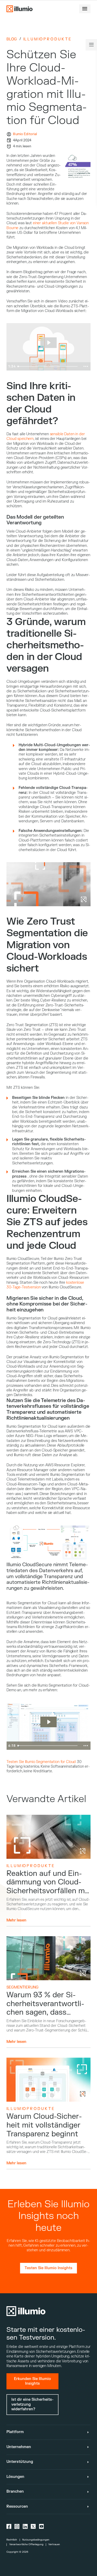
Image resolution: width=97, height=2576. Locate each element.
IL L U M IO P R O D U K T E (47, 39)
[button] (85, 9)
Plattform (15, 2432)
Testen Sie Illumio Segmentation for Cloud (41, 1762)
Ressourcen (17, 2506)
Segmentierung (23, 1987)
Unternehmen (19, 2447)
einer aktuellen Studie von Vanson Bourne (48, 225)
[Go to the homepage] (19, 9)
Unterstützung (20, 2462)
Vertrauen (54, 2544)
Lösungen (15, 2477)
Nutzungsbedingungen (36, 2540)
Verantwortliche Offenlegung (26, 2544)
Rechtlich (12, 2540)
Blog (12, 39)
